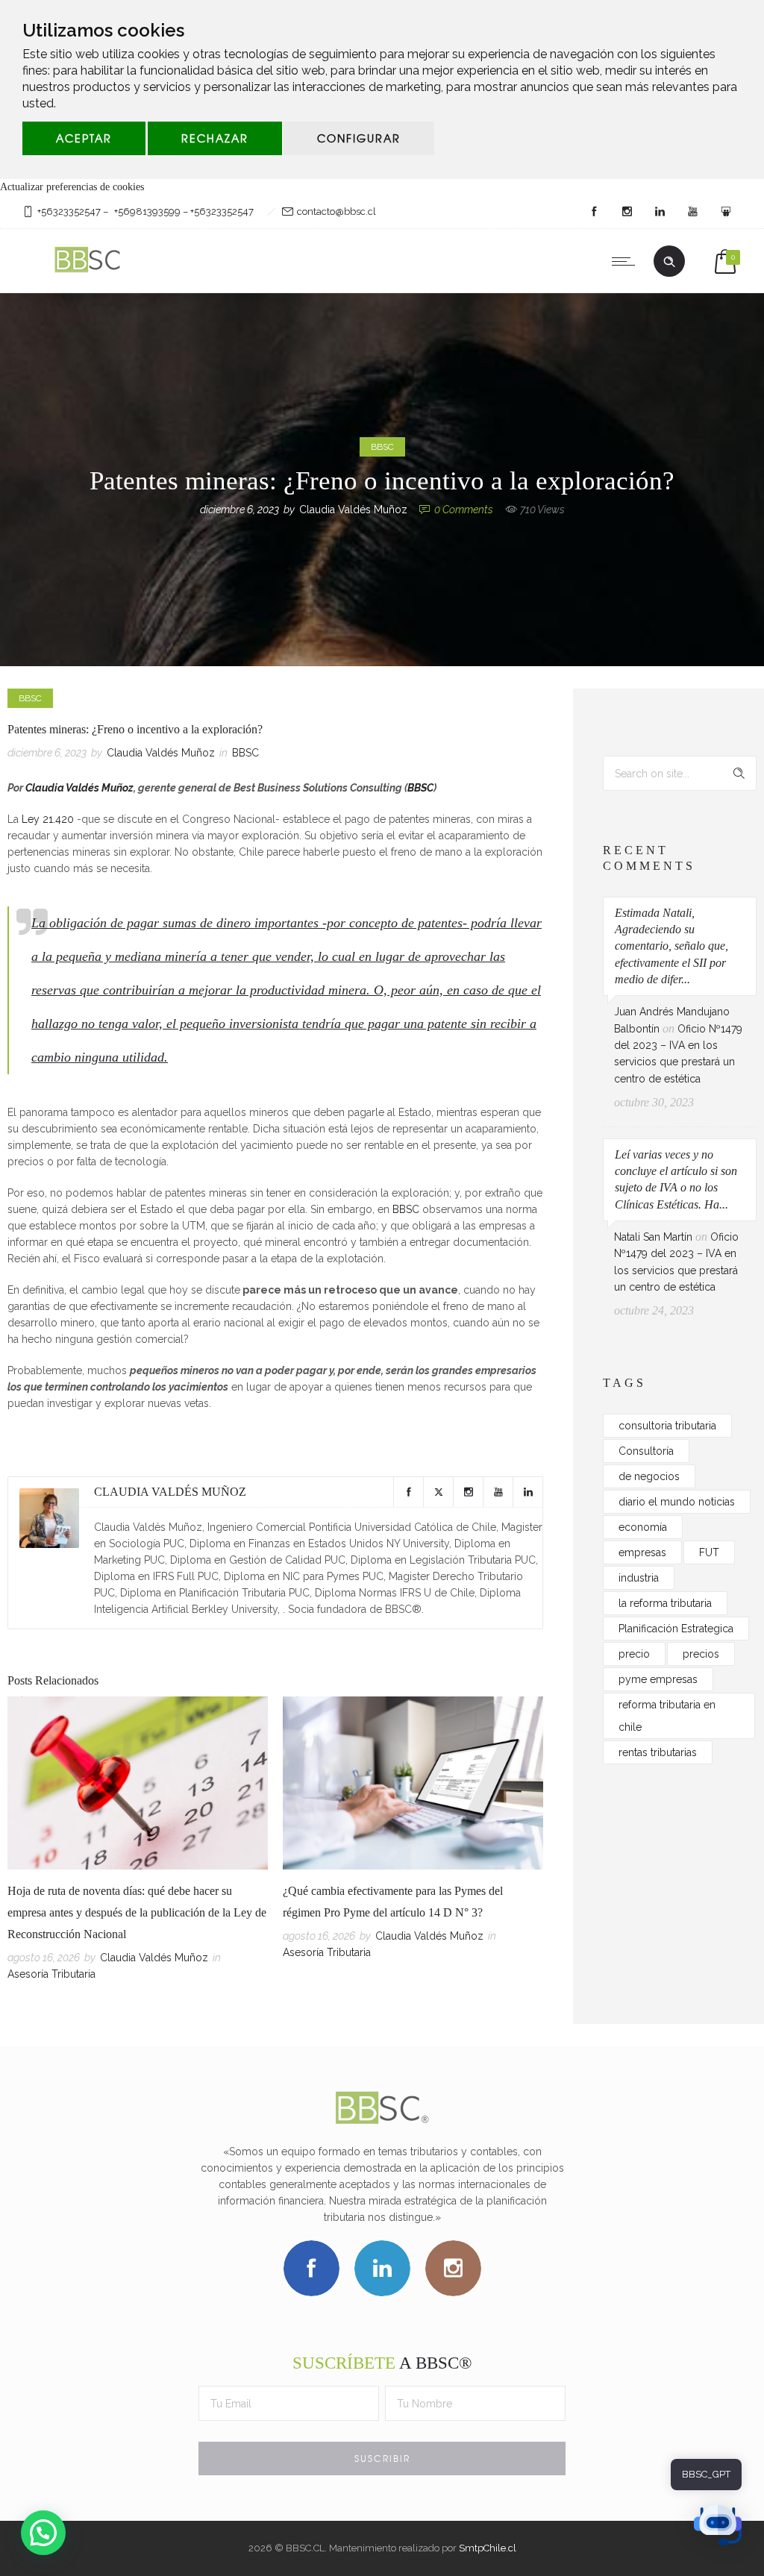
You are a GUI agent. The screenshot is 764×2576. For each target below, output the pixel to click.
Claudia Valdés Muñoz (353, 510)
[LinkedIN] (660, 212)
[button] (43, 2533)
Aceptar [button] (84, 138)
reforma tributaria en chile (667, 1716)
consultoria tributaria (667, 1426)
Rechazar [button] (215, 138)
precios (701, 1654)
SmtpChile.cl (488, 2548)
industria (639, 1578)
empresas (642, 1552)
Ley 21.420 (48, 819)
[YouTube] (692, 212)
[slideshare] (725, 212)
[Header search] (669, 262)
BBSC (420, 788)
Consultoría (646, 1451)
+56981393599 (147, 211)
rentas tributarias (658, 1752)
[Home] (89, 274)
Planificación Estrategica (676, 1629)
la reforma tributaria (665, 1603)
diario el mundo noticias (677, 1502)
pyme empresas (658, 1679)
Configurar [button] (359, 138)
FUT (709, 1552)
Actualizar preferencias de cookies (72, 187)
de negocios (649, 1476)
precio (634, 1654)
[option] (138, 1842)
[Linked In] (527, 1492)
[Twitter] (438, 1492)
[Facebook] (594, 212)
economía (643, 1527)
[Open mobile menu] (627, 261)
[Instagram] (627, 212)
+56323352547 (69, 211)
